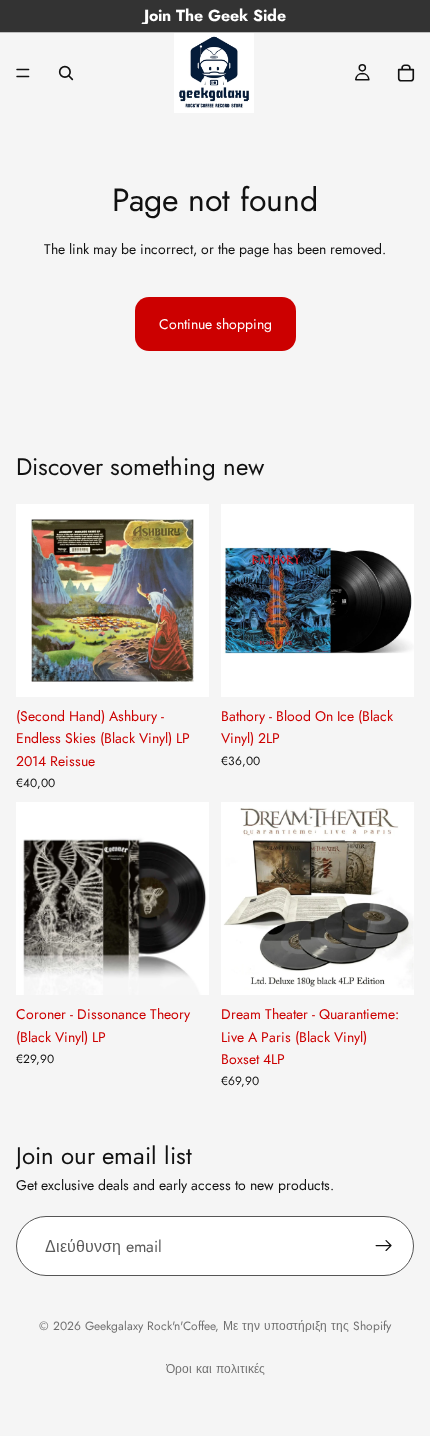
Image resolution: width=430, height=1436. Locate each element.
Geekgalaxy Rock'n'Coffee (150, 1326)
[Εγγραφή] (384, 1246)
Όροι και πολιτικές (215, 1369)
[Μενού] (23, 73)
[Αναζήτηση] (66, 73)
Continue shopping (215, 324)
